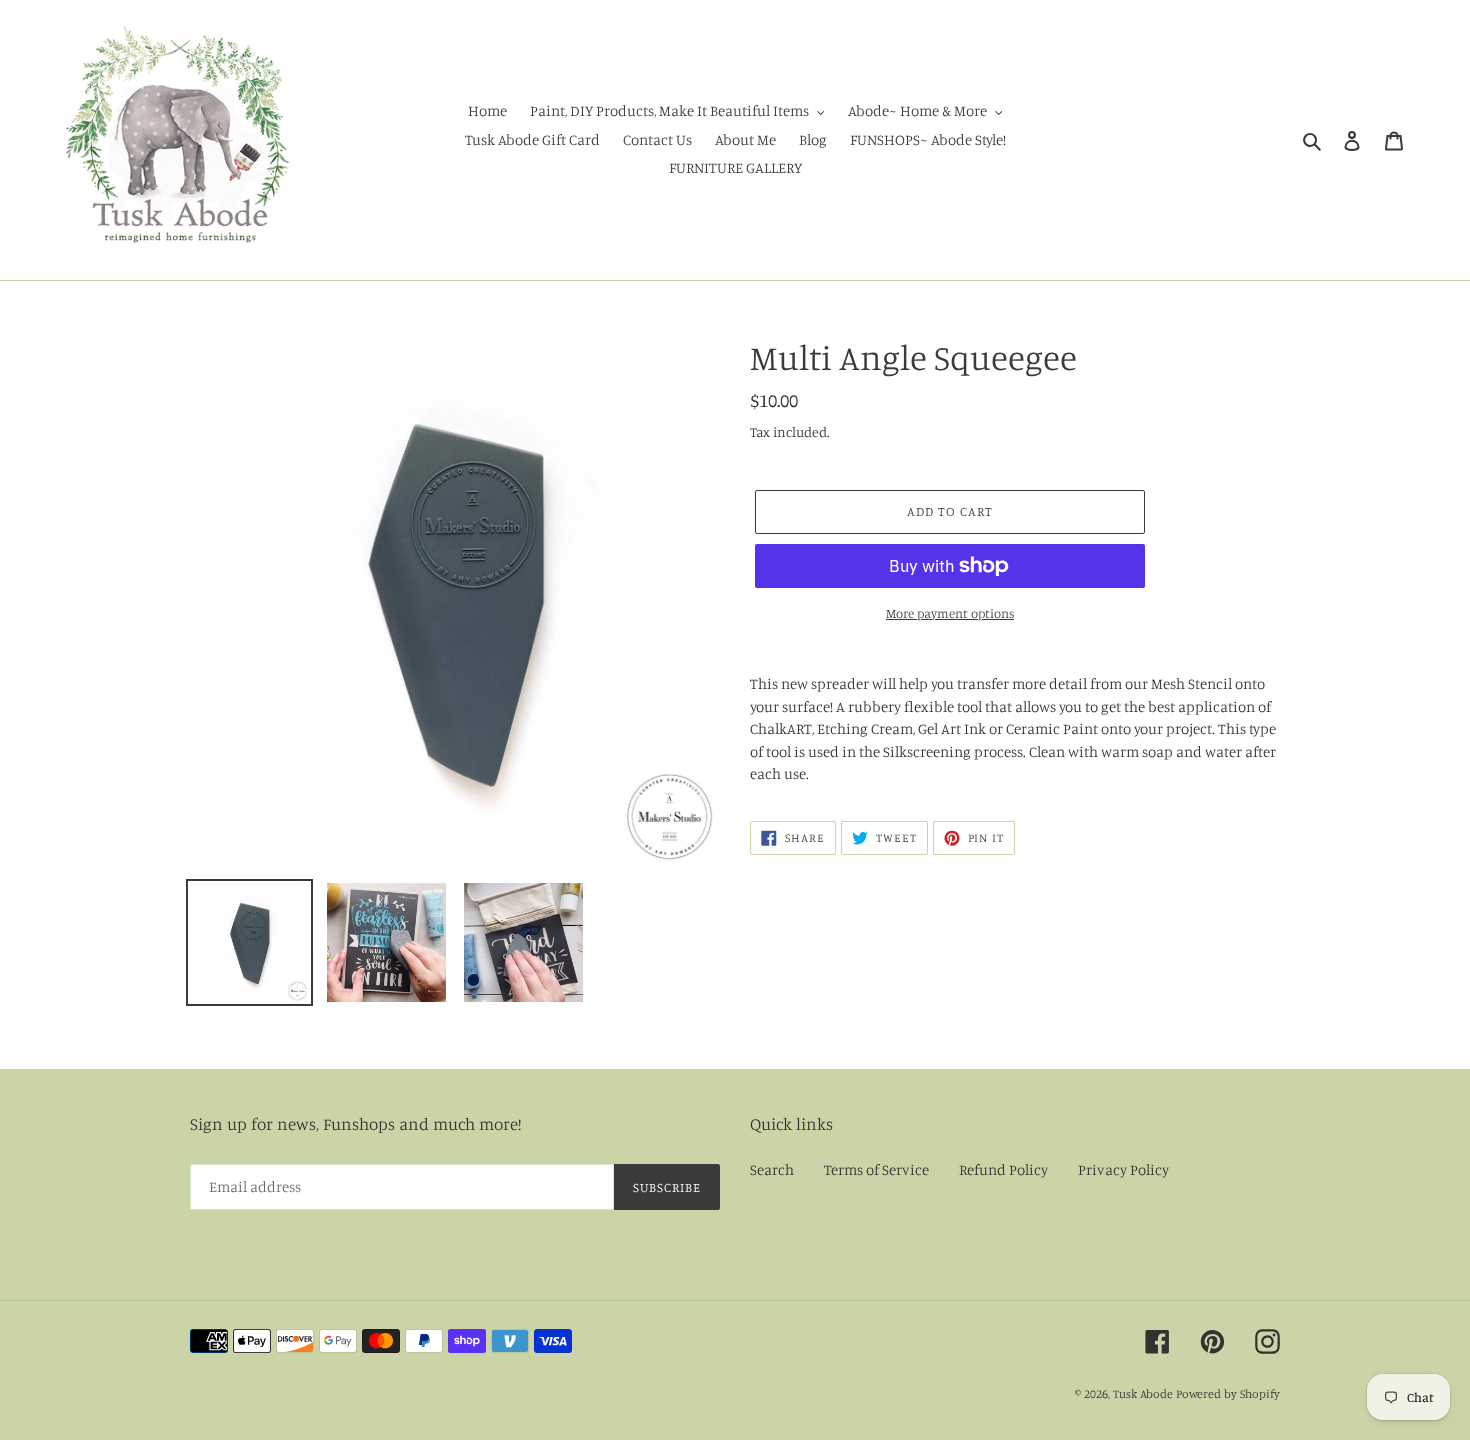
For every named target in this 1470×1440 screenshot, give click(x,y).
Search (772, 1169)
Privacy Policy (1123, 1169)
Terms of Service (876, 1169)
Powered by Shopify (1228, 1393)
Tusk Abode (1143, 1393)
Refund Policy (1003, 1169)
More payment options (950, 613)
